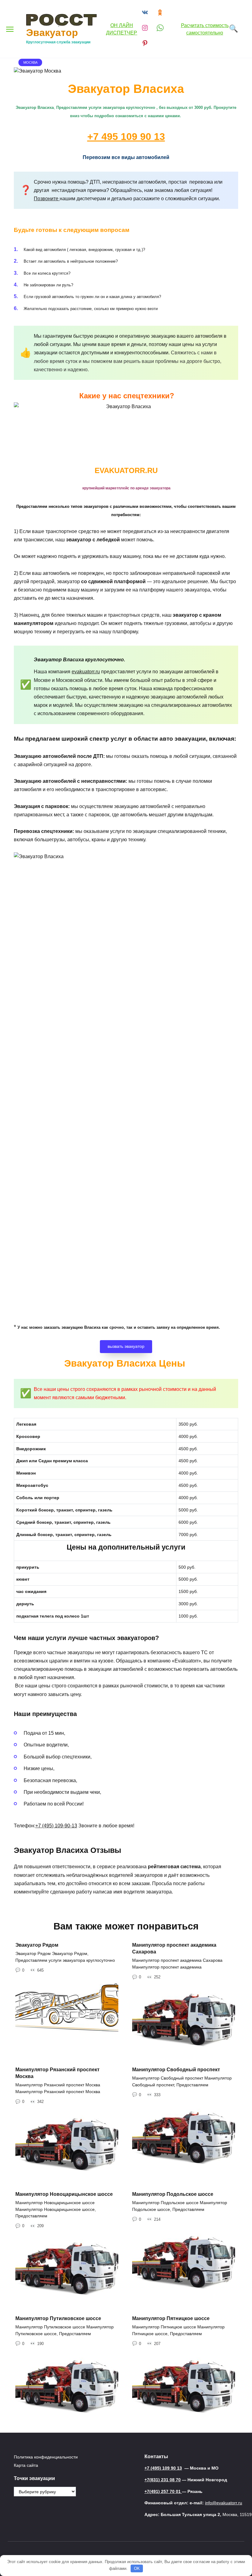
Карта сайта (26, 2465)
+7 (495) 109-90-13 (56, 1826)
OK (137, 2568)
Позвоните (47, 199)
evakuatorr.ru (86, 672)
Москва (30, 62)
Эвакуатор (52, 33)
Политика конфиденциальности (46, 2457)
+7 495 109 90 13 (126, 137)
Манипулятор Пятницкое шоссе (171, 2318)
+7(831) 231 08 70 (163, 2480)
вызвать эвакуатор (126, 1346)
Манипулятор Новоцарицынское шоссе (64, 2194)
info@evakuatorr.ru (224, 2503)
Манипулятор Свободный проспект (176, 2069)
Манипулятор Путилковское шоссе (58, 2318)
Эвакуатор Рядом (37, 1945)
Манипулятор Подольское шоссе (173, 2194)
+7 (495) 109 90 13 (163, 2468)
